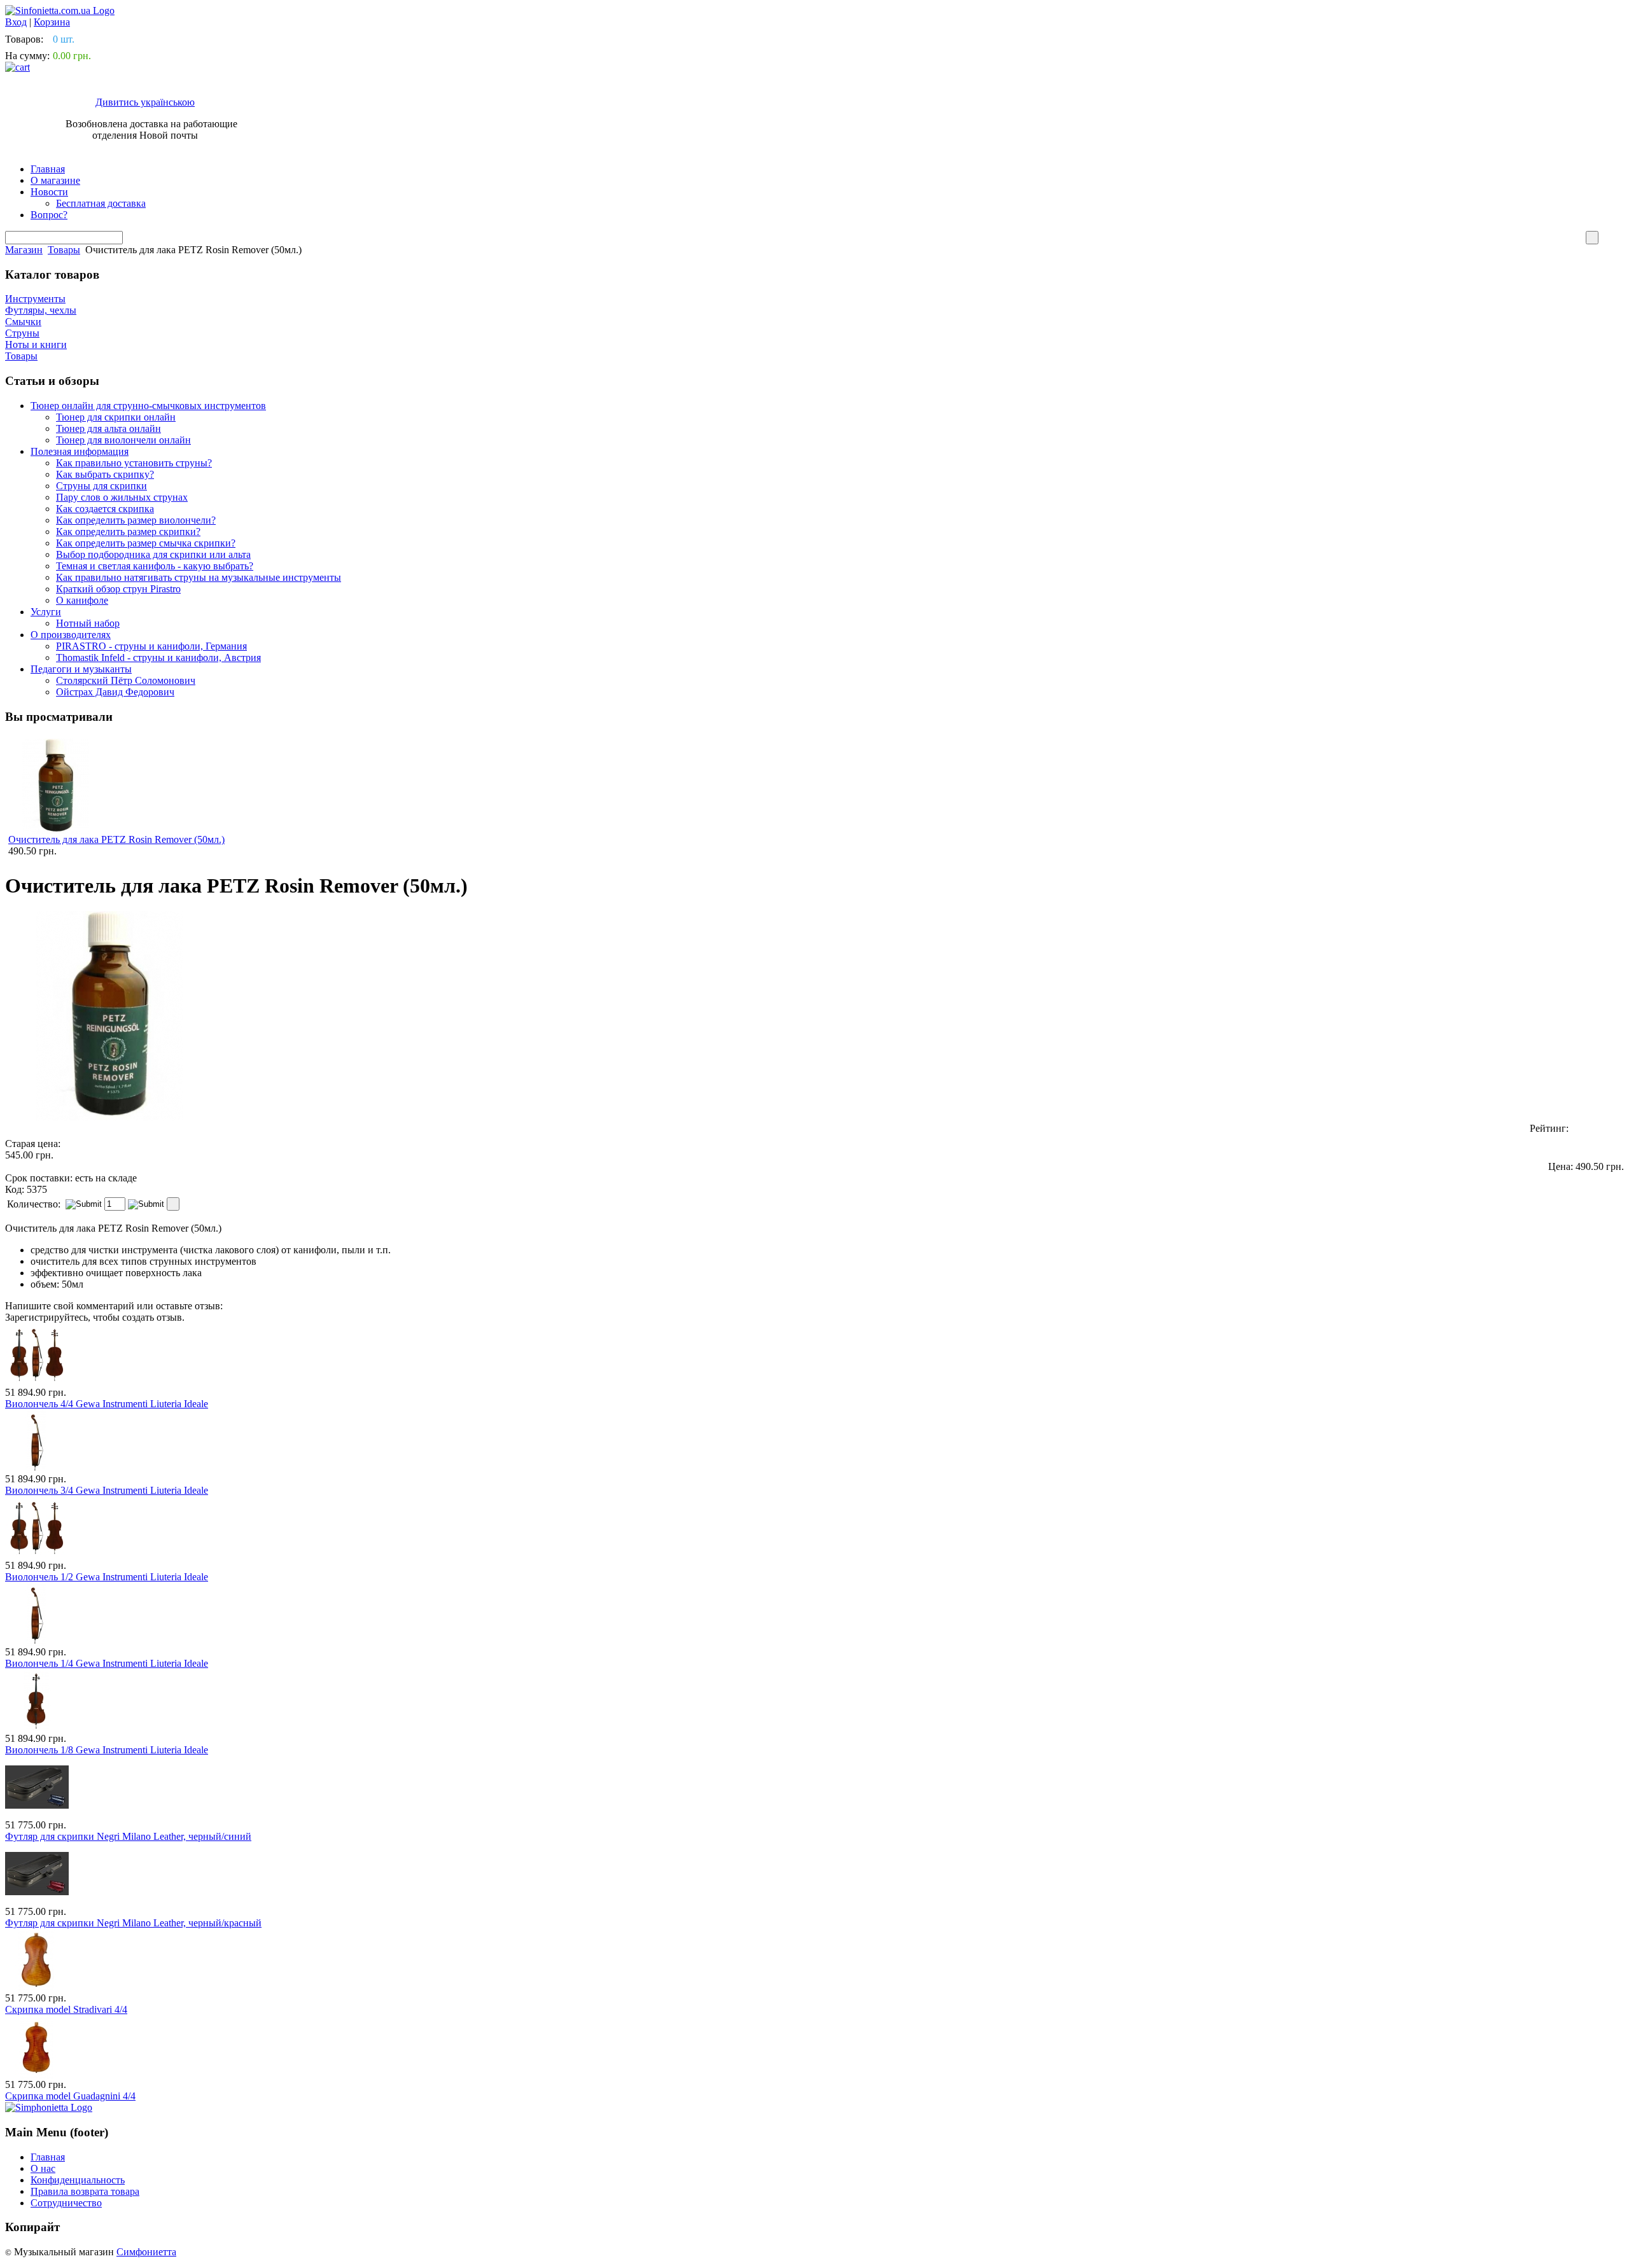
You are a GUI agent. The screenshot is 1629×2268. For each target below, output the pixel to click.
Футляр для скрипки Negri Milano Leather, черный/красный (133, 1923)
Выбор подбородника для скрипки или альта (153, 554)
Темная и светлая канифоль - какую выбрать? (155, 566)
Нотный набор (88, 623)
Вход (16, 22)
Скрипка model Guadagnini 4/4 (70, 2096)
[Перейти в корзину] (17, 67)
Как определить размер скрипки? (128, 532)
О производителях (71, 635)
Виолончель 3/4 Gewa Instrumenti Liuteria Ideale (107, 1490)
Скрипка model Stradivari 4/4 (66, 2009)
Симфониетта (146, 2252)
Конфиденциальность (78, 2180)
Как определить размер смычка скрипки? (146, 543)
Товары (64, 250)
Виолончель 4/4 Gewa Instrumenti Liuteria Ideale (107, 1404)
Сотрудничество (66, 2203)
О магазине (55, 180)
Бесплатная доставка (101, 203)
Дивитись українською (145, 102)
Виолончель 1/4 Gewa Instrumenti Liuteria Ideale (107, 1663)
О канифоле (82, 600)
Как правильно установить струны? (134, 463)
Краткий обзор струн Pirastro (118, 589)
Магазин (24, 250)
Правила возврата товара (85, 2191)
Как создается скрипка (105, 509)
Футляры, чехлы (41, 310)
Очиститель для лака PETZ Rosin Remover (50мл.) (116, 839)
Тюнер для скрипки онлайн (116, 417)
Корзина (52, 22)
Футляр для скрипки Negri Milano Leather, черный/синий (128, 1836)
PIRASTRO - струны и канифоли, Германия (151, 646)
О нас (43, 2168)
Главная (48, 169)
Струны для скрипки (101, 486)
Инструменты (35, 299)
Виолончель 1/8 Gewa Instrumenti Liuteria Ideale (107, 1750)
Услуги (46, 612)
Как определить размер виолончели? (136, 520)
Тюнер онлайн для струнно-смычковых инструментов (148, 406)
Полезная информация (80, 451)
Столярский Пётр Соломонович (126, 680)
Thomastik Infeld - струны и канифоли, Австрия (158, 657)
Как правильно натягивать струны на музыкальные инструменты (199, 577)
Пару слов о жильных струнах (122, 497)
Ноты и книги (36, 344)
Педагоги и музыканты (81, 669)
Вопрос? (49, 215)
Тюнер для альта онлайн (108, 428)
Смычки (23, 322)
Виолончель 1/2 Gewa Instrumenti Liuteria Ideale (107, 1577)
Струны (22, 333)
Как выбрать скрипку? (105, 474)
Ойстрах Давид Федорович (115, 692)
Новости (49, 192)
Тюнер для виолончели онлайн (123, 440)
